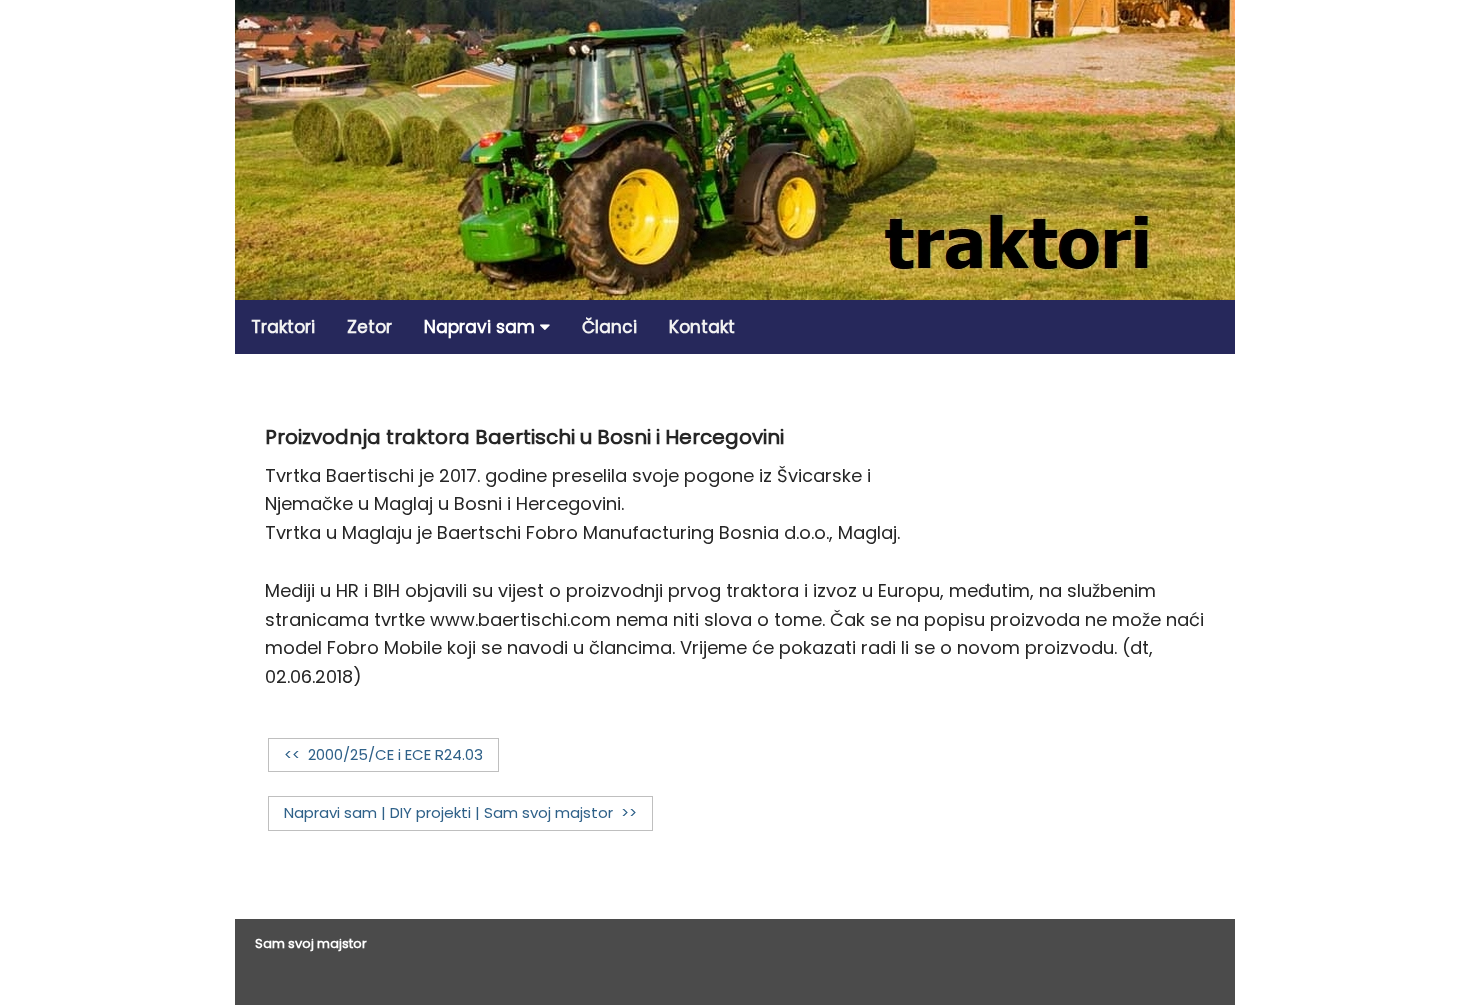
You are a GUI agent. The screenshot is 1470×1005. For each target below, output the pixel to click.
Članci (609, 327)
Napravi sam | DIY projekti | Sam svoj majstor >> (460, 812)
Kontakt (702, 327)
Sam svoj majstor (311, 943)
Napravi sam (482, 327)
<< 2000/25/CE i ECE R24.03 (383, 754)
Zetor (369, 327)
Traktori (283, 327)
